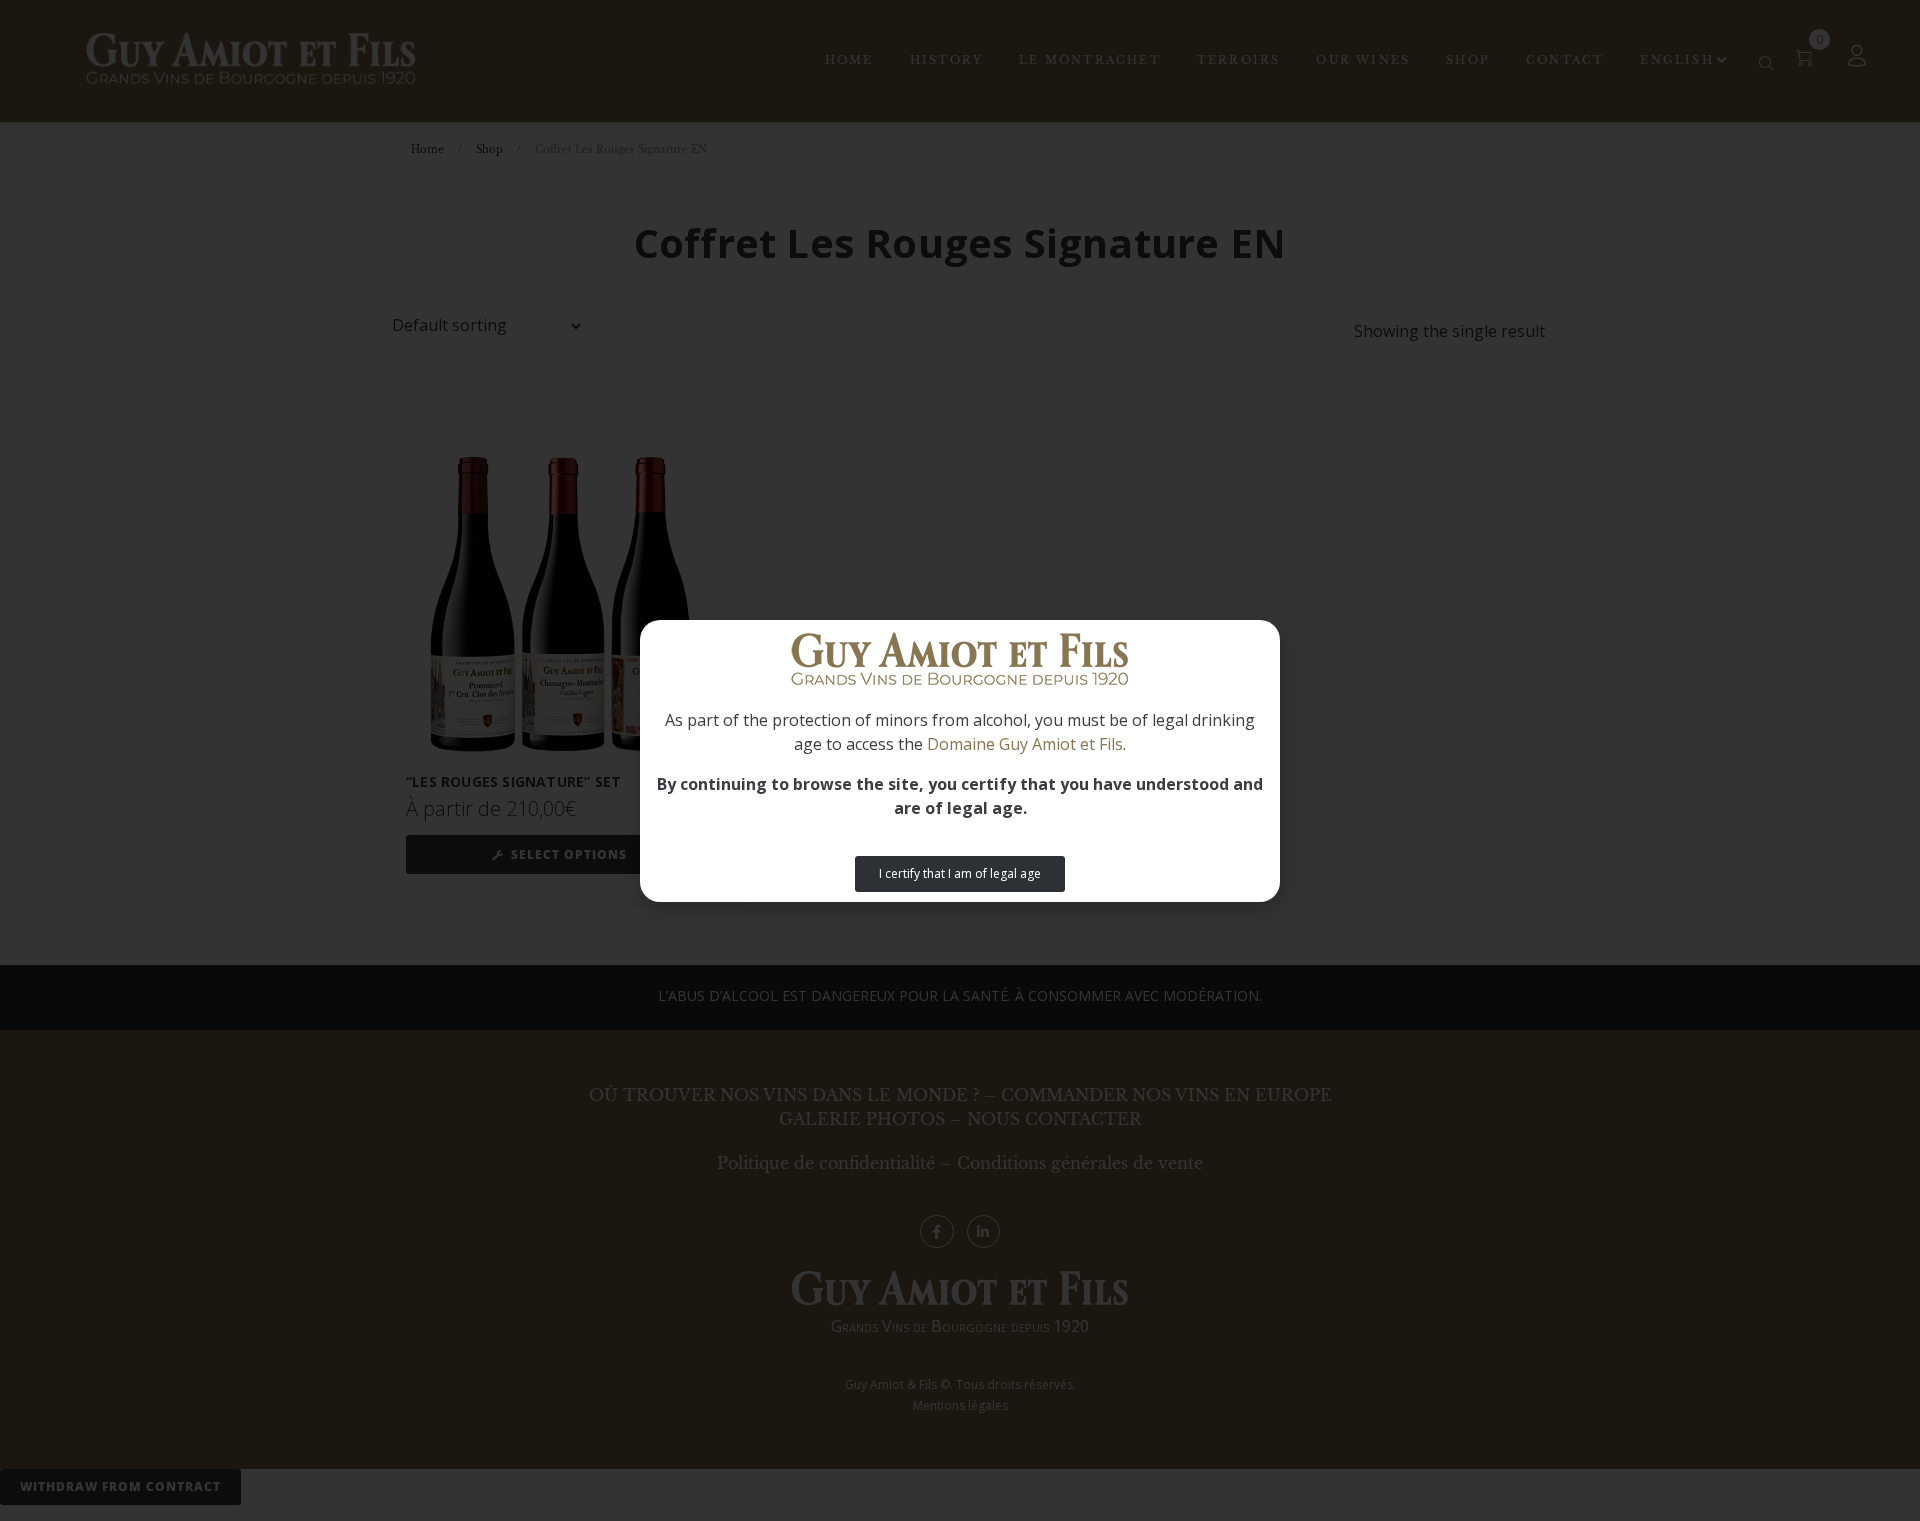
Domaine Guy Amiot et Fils (1025, 744)
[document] (960, 760)
